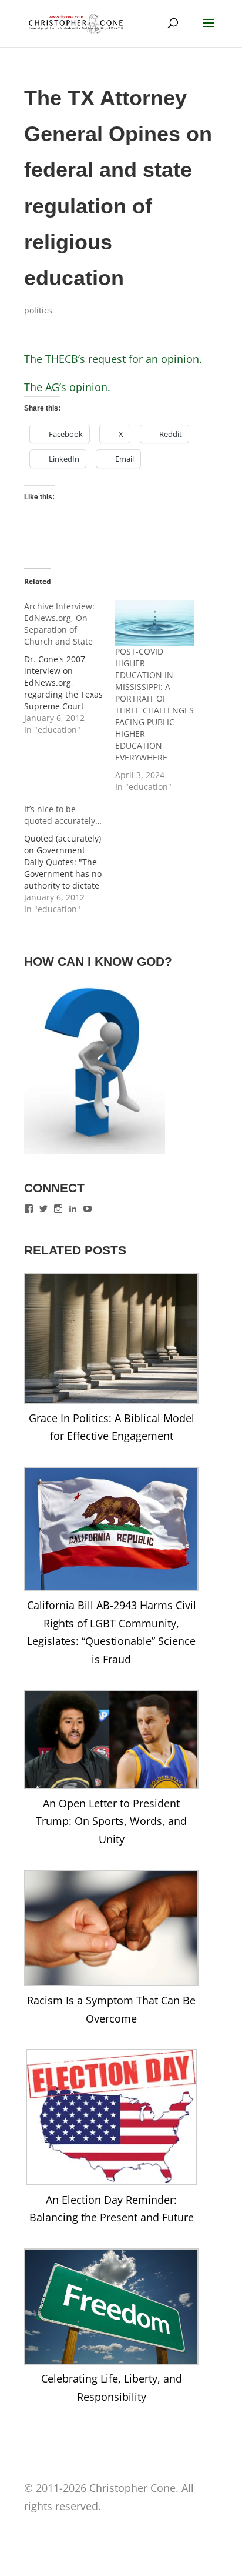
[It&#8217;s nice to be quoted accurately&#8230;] (70, 859)
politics (38, 310)
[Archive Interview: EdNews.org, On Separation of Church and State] (70, 668)
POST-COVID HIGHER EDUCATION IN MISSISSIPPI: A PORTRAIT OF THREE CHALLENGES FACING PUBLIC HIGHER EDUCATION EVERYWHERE (154, 704)
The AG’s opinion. (67, 387)
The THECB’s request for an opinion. (113, 359)
